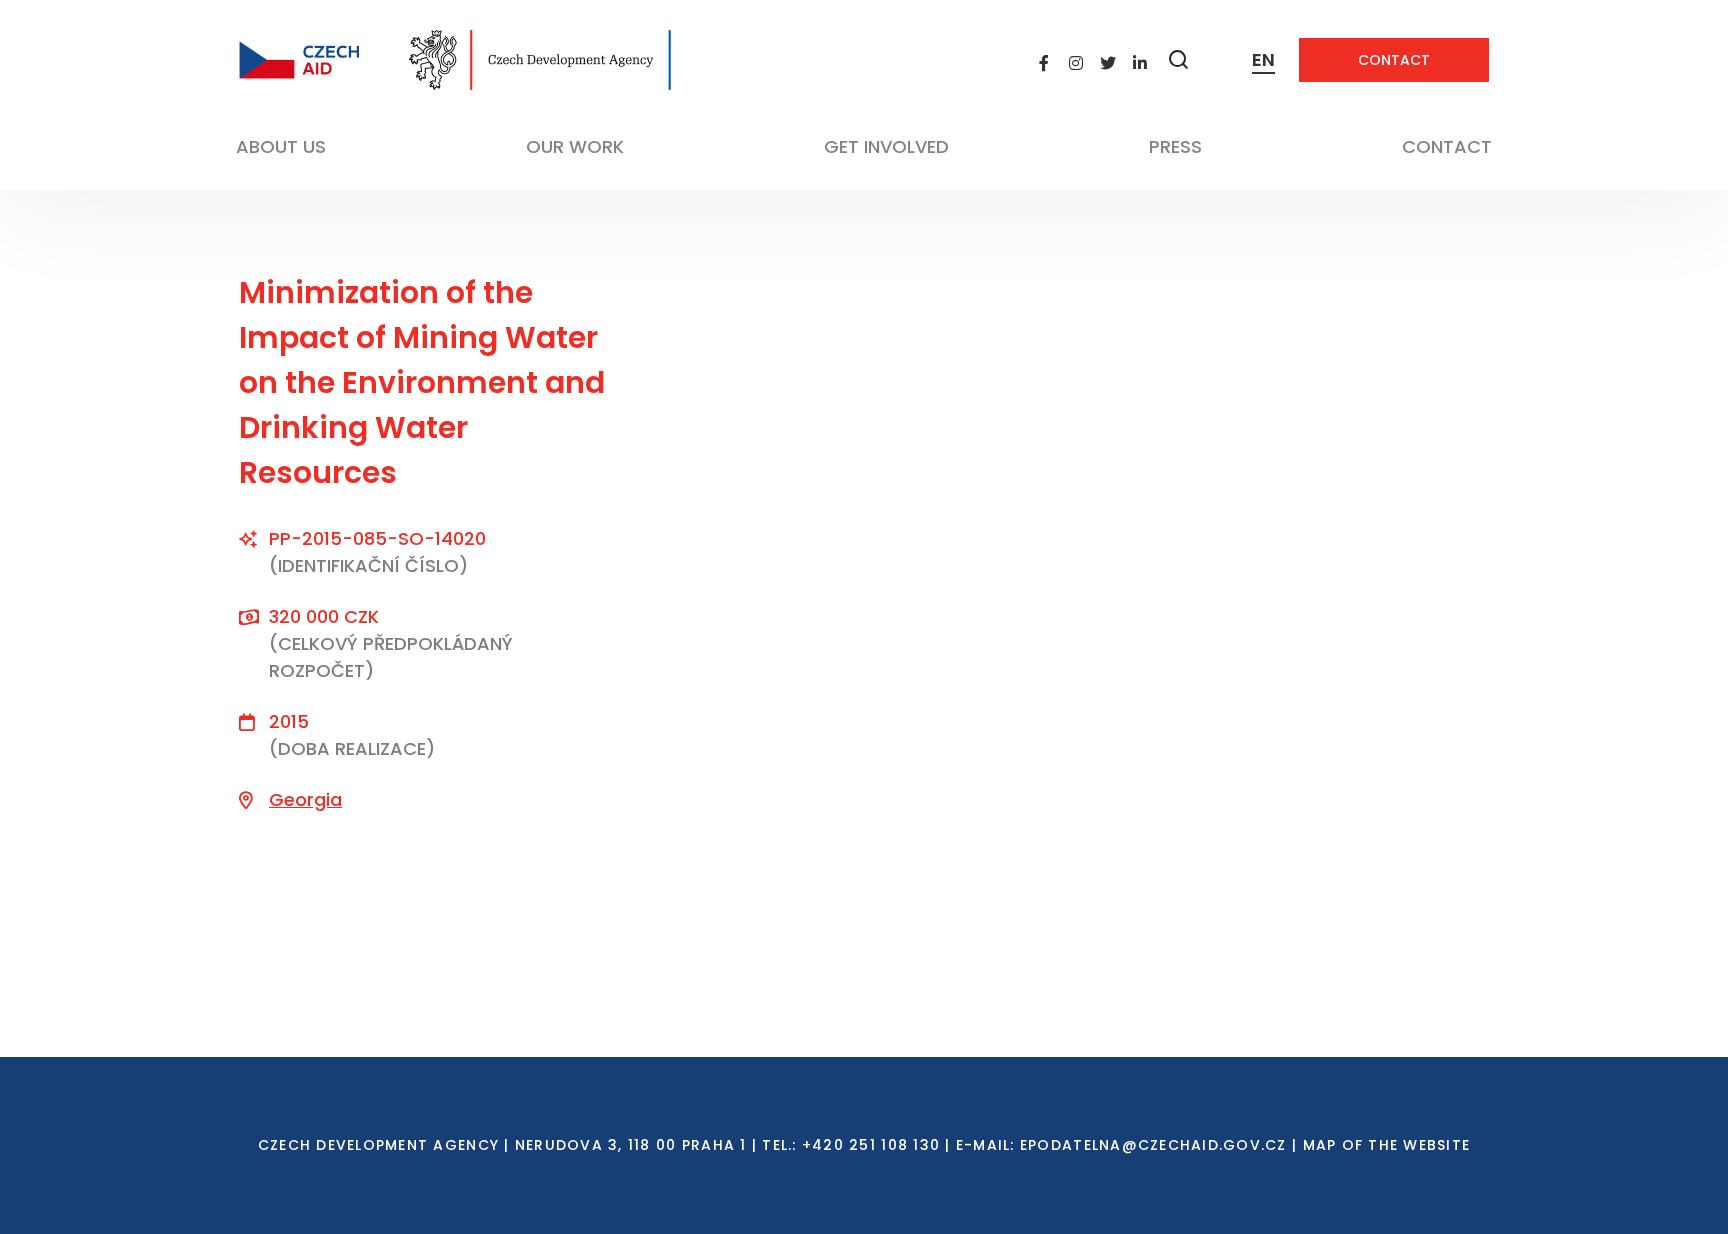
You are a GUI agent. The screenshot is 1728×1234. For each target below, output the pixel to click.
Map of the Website (1387, 1145)
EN (1263, 59)
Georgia (305, 799)
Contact (1394, 60)
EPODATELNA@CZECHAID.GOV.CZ (1153, 1145)
